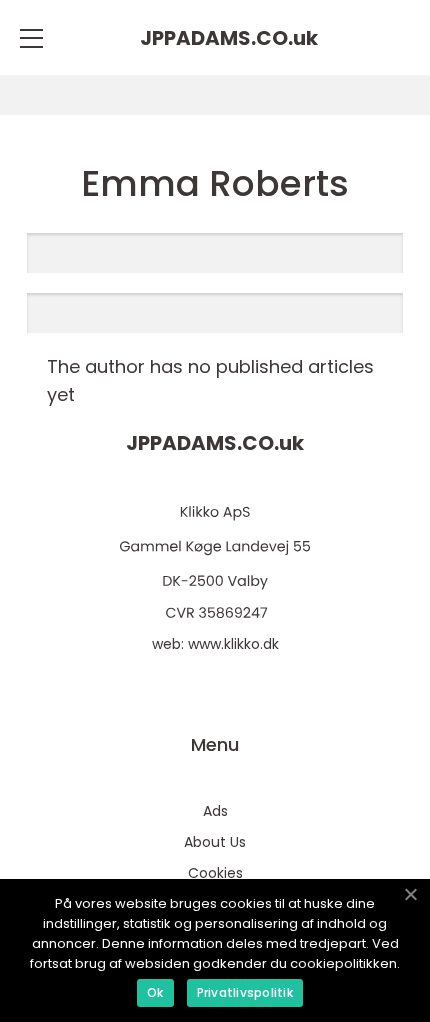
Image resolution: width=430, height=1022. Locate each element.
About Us (215, 842)
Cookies (215, 873)
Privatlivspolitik (245, 992)
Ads (215, 811)
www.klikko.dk (233, 644)
